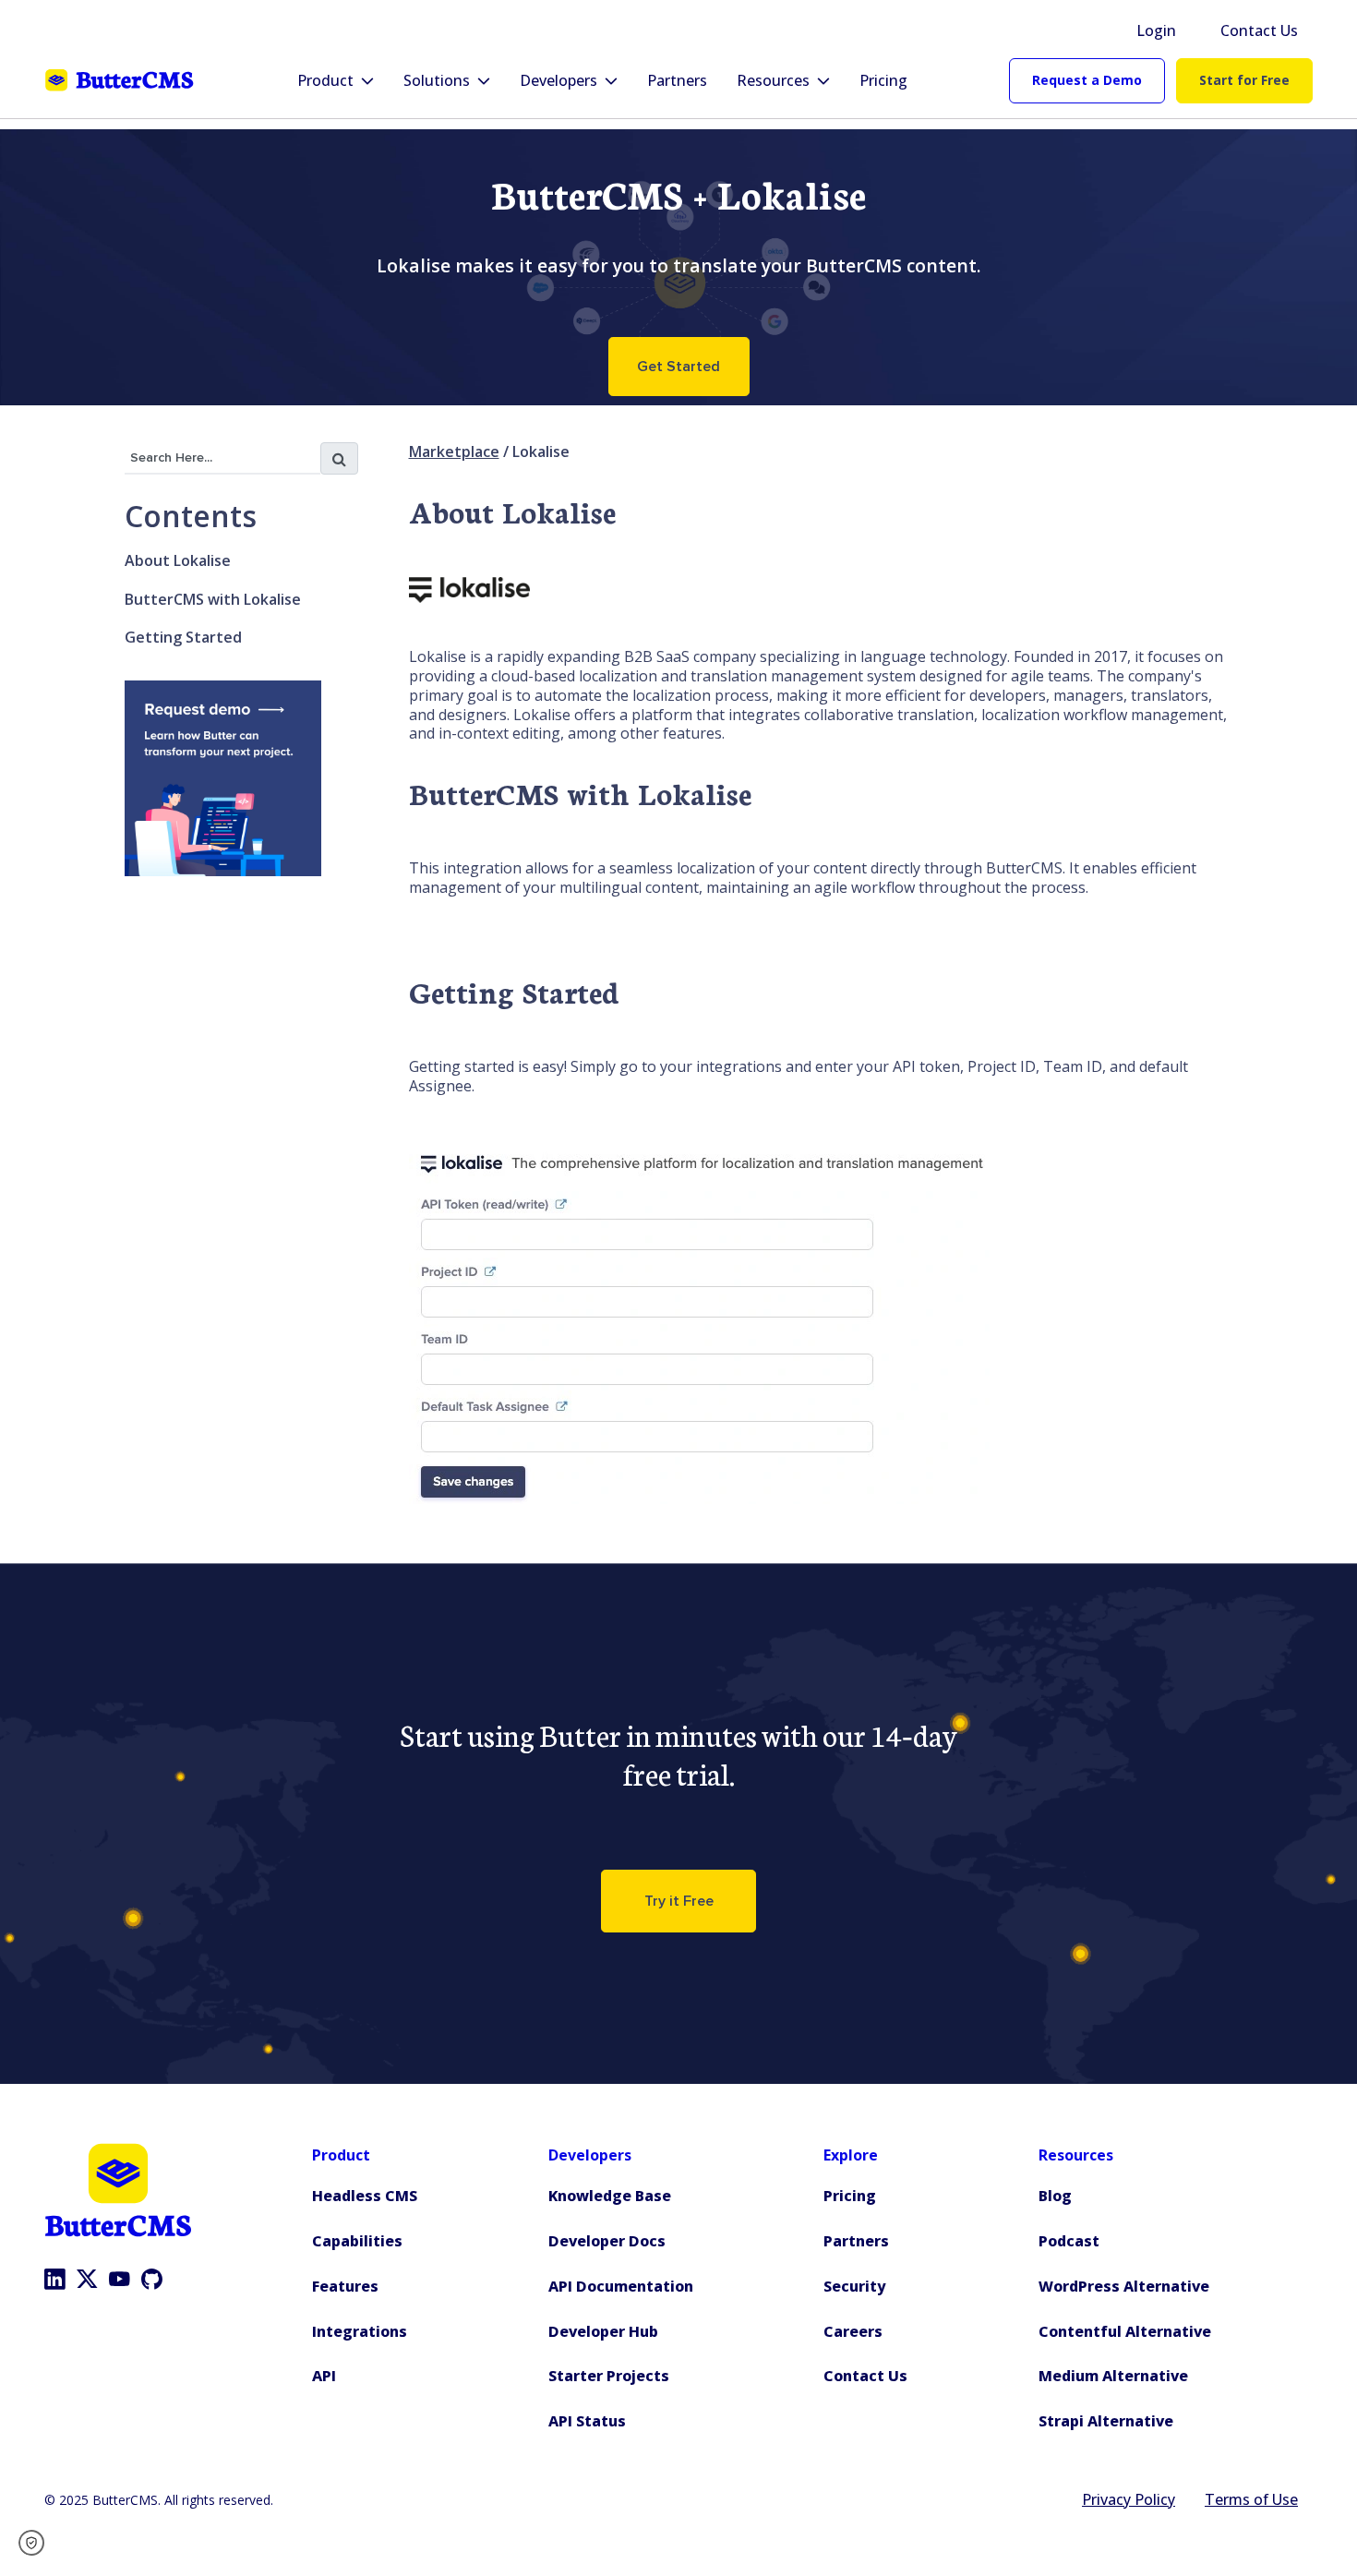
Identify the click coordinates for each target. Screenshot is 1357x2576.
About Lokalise (178, 560)
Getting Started (183, 637)
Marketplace (454, 452)
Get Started (678, 367)
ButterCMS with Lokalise (213, 599)
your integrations (721, 1066)
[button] (37, 2543)
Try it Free (679, 1901)
